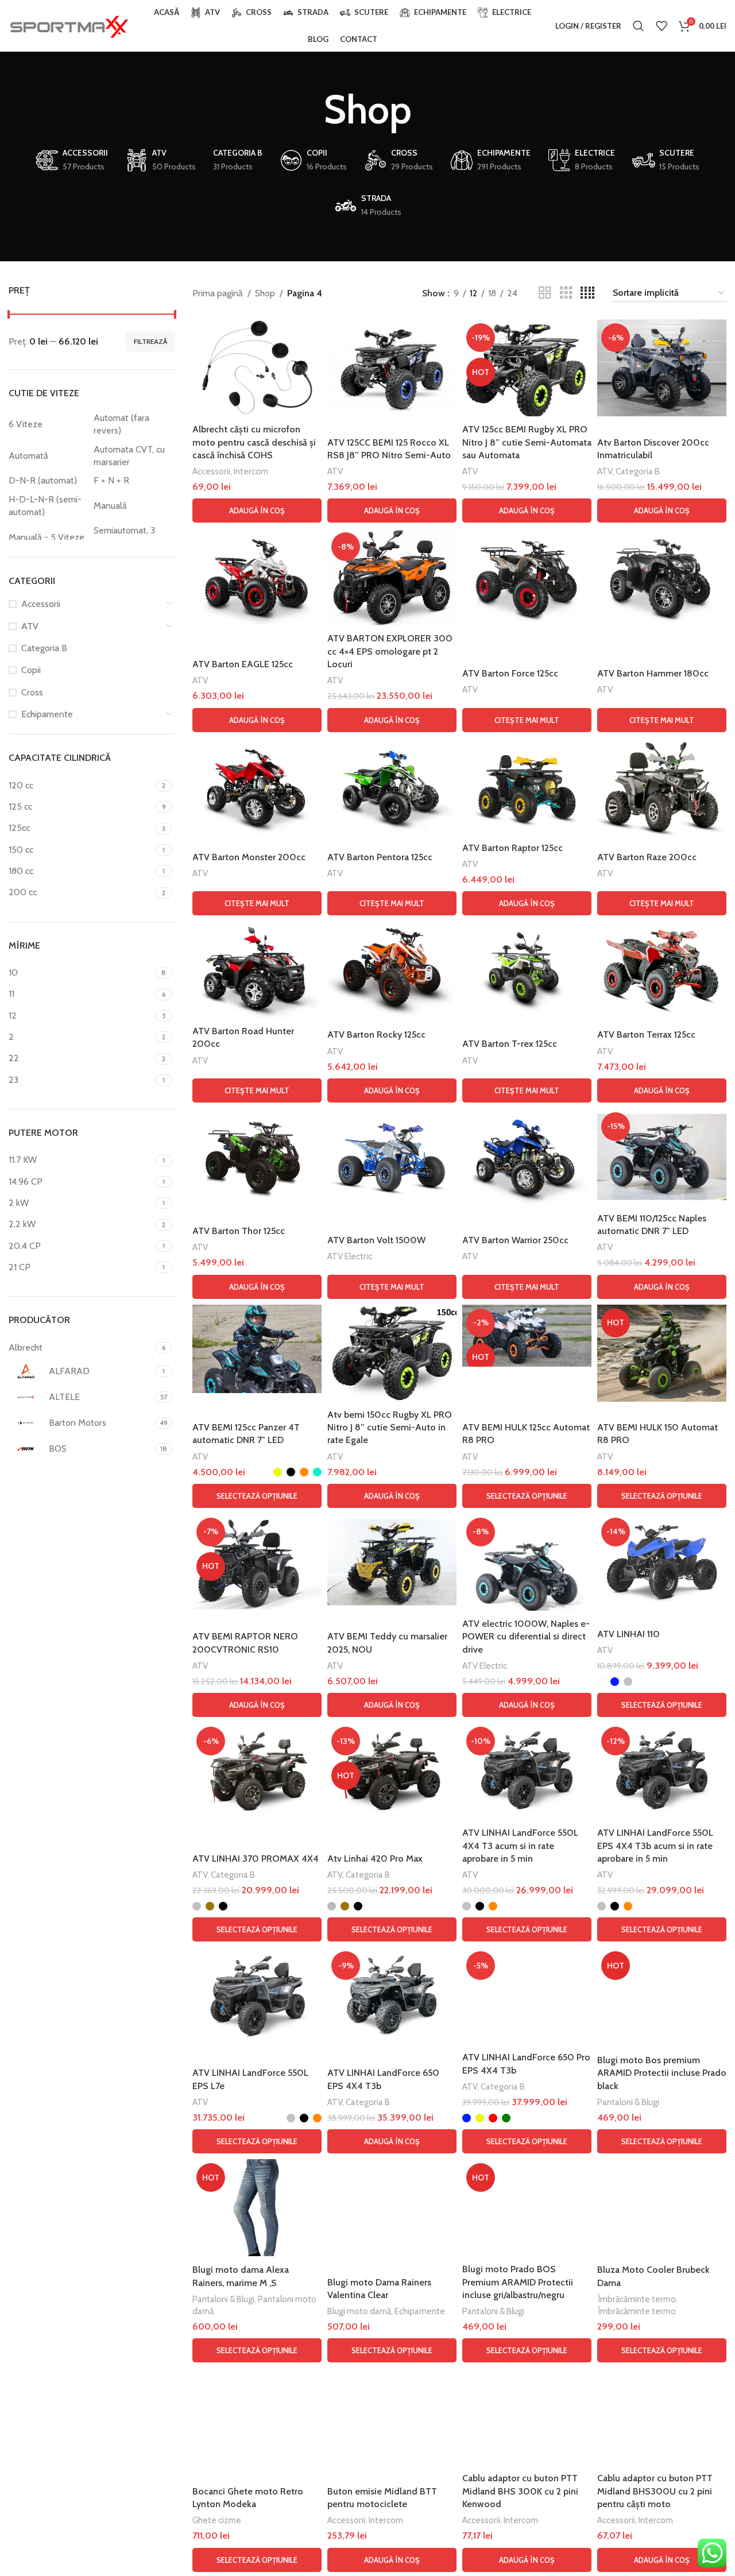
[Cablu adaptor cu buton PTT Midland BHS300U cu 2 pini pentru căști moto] (662, 2417)
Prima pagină (218, 293)
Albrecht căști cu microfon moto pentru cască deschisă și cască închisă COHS (254, 442)
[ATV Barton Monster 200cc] (257, 786)
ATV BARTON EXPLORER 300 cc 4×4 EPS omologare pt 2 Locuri (390, 651)
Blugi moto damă (359, 2311)
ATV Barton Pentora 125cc (380, 857)
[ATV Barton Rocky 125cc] (392, 970)
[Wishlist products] (661, 26)
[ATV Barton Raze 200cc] (662, 786)
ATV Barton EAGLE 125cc (243, 664)
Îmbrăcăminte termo (637, 2299)
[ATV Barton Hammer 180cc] (662, 577)
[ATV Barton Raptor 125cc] (527, 786)
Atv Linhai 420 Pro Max (375, 1858)
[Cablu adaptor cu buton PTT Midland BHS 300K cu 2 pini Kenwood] (527, 2417)
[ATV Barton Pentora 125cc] (392, 786)
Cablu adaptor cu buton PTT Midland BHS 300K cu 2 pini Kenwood (520, 2491)
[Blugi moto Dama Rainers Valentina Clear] (392, 2208)
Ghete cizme (217, 2520)
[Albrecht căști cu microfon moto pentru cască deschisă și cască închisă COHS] (257, 368)
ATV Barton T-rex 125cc (510, 1044)
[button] (257, 510)
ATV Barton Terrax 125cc (646, 1034)
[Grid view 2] (545, 293)
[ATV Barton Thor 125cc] (257, 1157)
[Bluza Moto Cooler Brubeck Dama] (662, 2208)
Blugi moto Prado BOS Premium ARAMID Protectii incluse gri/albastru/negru (518, 2282)
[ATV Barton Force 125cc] (527, 577)
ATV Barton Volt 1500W (376, 1240)
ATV (30, 626)
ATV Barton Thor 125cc (239, 1231)
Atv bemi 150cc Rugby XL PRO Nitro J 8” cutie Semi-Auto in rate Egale (390, 1428)
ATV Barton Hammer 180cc (653, 673)
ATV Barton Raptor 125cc (512, 848)
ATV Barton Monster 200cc (249, 857)
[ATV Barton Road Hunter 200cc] (257, 970)
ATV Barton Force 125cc (510, 673)
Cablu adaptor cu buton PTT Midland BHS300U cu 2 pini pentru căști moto (655, 2491)
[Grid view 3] (566, 293)
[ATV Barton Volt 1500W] (392, 1157)
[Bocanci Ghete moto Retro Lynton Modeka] (257, 2423)
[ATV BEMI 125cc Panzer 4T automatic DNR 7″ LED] (257, 1349)
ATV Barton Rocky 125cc (376, 1034)
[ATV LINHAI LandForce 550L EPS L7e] (257, 1996)
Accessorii (41, 604)
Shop (265, 293)
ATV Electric (350, 1256)
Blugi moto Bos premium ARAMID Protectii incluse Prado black (662, 2073)
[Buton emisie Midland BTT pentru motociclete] (392, 2417)
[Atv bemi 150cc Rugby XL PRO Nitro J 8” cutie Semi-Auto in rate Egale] (392, 1353)
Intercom (251, 471)
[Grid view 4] (587, 293)
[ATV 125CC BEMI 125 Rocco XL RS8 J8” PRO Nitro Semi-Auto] (392, 368)
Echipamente (47, 714)
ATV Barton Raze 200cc (647, 857)
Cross (32, 692)
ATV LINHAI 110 (628, 1634)
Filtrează (150, 341)
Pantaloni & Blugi (628, 2102)
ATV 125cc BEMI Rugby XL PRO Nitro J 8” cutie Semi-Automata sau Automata (527, 442)
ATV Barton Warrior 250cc (515, 1240)
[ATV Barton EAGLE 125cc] (257, 577)
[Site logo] (69, 25)
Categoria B (44, 648)
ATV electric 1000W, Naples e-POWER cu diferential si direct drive (526, 1637)
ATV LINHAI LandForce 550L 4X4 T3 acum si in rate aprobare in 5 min (520, 1846)
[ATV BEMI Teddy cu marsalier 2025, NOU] (392, 1562)
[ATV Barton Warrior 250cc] (527, 1157)
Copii (31, 670)
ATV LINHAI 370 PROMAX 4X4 (256, 1858)
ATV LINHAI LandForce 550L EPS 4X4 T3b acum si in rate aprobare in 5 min (655, 1846)
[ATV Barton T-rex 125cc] (527, 970)
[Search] (639, 26)
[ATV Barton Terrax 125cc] (662, 970)
